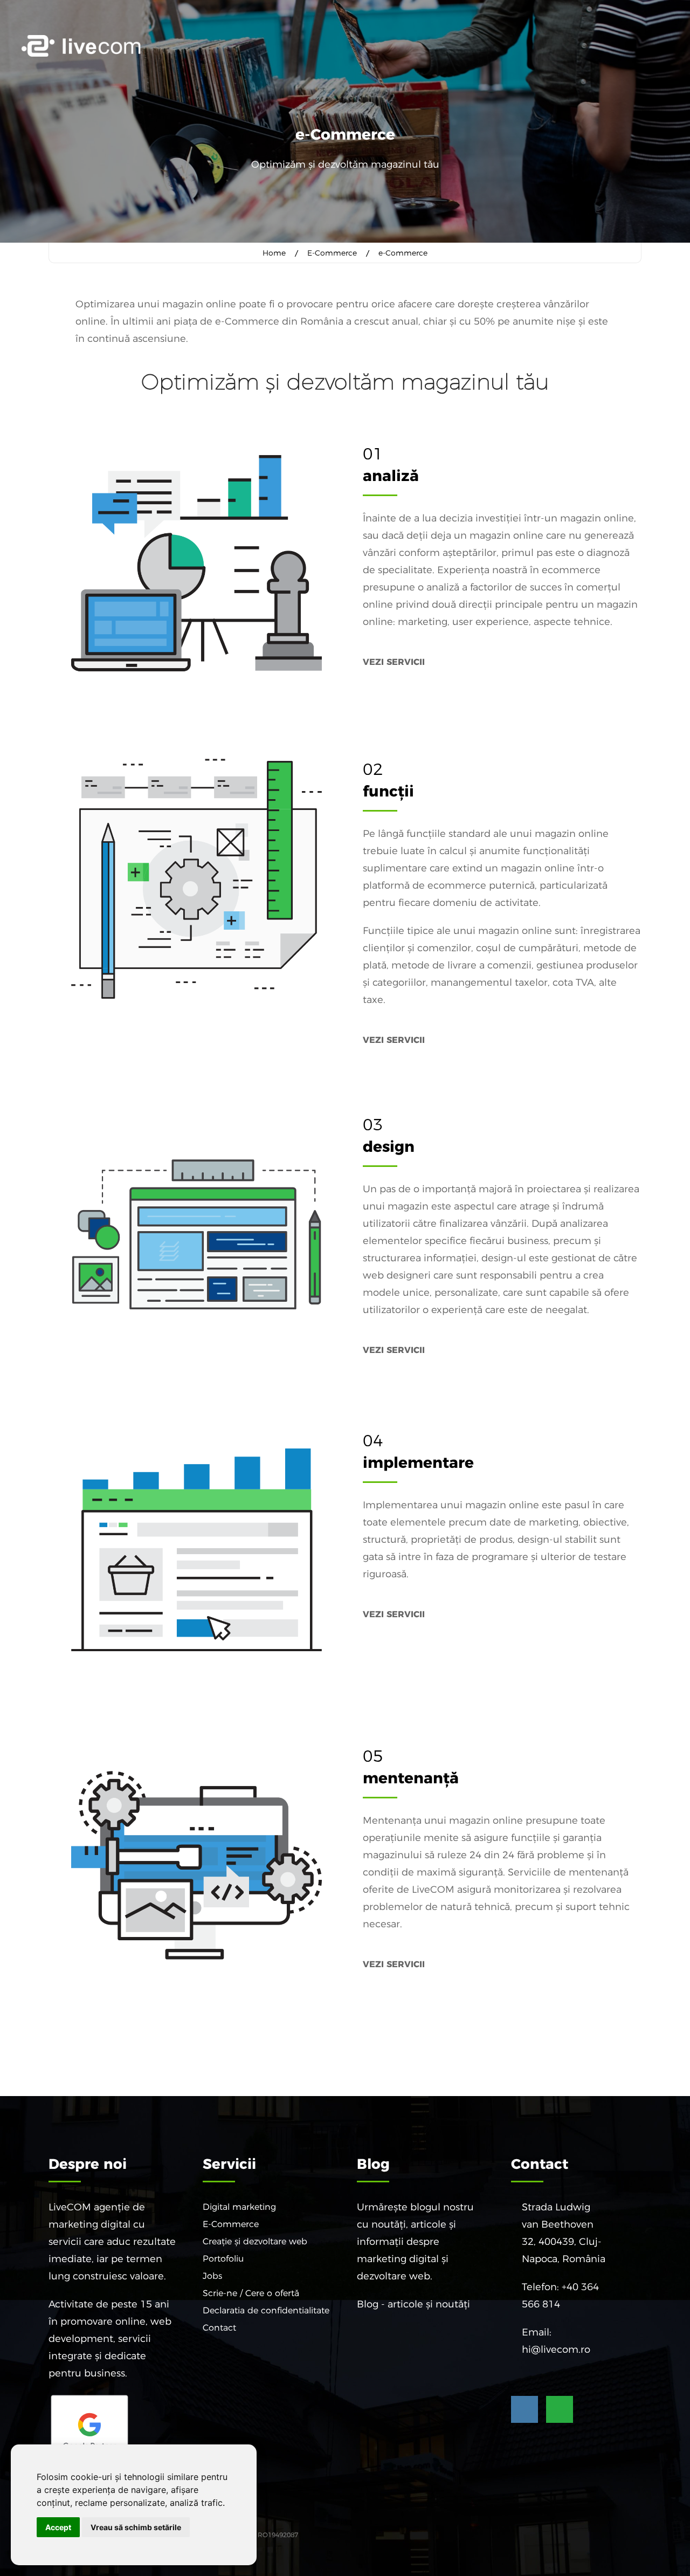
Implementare (418, 1462)
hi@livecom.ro (556, 2350)
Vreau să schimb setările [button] (136, 2527)
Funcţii (388, 791)
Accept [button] (58, 2527)
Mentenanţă (411, 1778)
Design (389, 1146)
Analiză (391, 476)
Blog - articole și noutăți (413, 2304)
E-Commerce (332, 253)
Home (274, 253)
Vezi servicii (394, 662)
